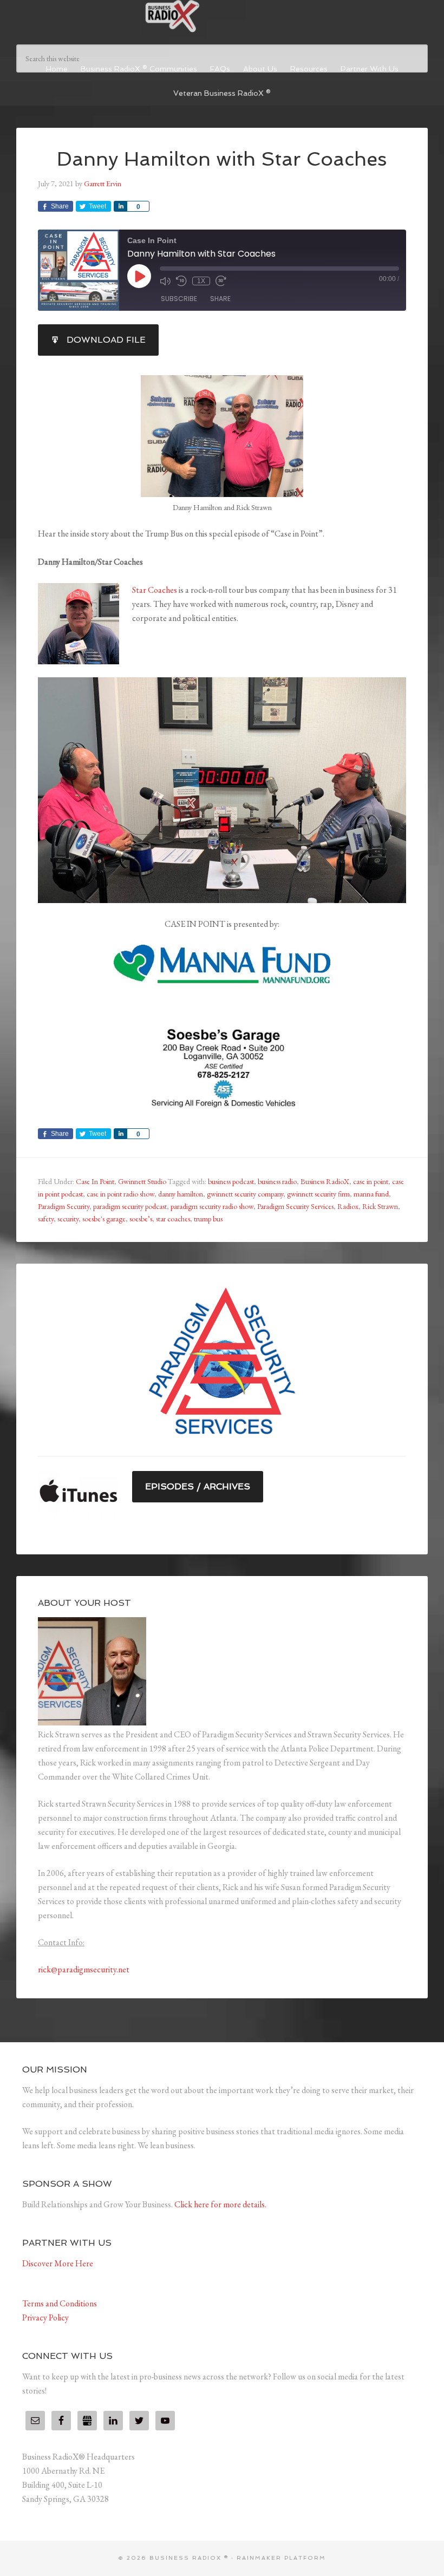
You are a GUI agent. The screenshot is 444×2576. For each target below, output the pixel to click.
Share (220, 299)
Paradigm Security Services (295, 1206)
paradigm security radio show (212, 1206)
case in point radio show (120, 1194)
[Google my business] (87, 2421)
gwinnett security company (245, 1194)
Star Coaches (155, 590)
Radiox (348, 1206)
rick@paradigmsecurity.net (84, 1969)
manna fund (371, 1194)
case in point (371, 1181)
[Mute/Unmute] (165, 281)
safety (46, 1219)
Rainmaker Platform (281, 2558)
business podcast (231, 1181)
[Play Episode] (139, 276)
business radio (277, 1181)
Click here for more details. (220, 2204)
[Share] (120, 206)
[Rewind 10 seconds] (181, 281)
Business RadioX (325, 1181)
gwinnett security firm (318, 1194)
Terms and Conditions (60, 2303)
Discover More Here (58, 2263)
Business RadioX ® (222, 16)
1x (201, 281)
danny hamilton (181, 1194)
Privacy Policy (45, 2317)
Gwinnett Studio (142, 1181)
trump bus (208, 1219)
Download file (106, 340)
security (68, 1219)
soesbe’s (141, 1219)
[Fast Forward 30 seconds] (221, 281)
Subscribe (179, 299)
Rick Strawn (380, 1206)
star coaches (173, 1219)
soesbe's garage (104, 1219)
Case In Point (95, 1181)
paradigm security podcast (130, 1206)
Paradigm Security (64, 1206)
